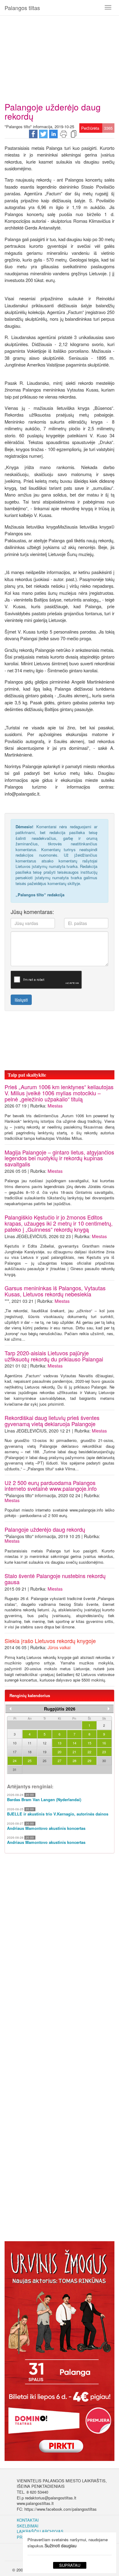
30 (104, 1761)
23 (104, 1752)
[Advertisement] (60, 56)
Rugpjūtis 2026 (60, 1709)
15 (89, 1743)
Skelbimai (28, 2526)
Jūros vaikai (59, 1647)
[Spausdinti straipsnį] (63, 133)
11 (30, 1743)
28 (74, 1761)
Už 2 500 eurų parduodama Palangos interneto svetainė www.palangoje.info (51, 1486)
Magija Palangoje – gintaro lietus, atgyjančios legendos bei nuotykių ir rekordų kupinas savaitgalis (59, 1158)
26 (45, 1761)
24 (15, 1761)
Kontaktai (28, 2520)
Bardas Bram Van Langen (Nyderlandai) (44, 1800)
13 (60, 1743)
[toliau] (109, 1709)
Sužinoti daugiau (61, 2545)
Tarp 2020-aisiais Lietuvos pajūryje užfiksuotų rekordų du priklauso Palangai (54, 1356)
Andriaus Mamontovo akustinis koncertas (46, 1828)
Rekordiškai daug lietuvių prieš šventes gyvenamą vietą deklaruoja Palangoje (52, 1421)
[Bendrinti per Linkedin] (53, 133)
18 (30, 1752)
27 (60, 1761)
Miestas (55, 1106)
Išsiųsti (21, 1000)
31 (15, 1769)
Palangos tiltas (22, 8)
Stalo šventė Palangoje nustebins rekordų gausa (55, 1579)
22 (89, 1752)
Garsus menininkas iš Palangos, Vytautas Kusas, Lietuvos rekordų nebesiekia (55, 1291)
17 (15, 1752)
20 (60, 1752)
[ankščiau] (10, 1709)
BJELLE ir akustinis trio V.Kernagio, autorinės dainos (58, 1814)
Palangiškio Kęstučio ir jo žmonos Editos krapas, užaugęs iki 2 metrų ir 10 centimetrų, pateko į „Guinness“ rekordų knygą (59, 1223)
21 (74, 1752)
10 (15, 1743)
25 (30, 1761)
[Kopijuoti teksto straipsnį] (74, 133)
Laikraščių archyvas (40, 2531)
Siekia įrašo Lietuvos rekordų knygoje (50, 1641)
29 (89, 1761)
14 (74, 1743)
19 (45, 1752)
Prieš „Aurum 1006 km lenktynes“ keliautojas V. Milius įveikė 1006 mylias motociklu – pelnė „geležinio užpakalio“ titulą (59, 1093)
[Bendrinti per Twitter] (43, 133)
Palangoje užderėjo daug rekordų (45, 1529)
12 (45, 1743)
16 (104, 1743)
